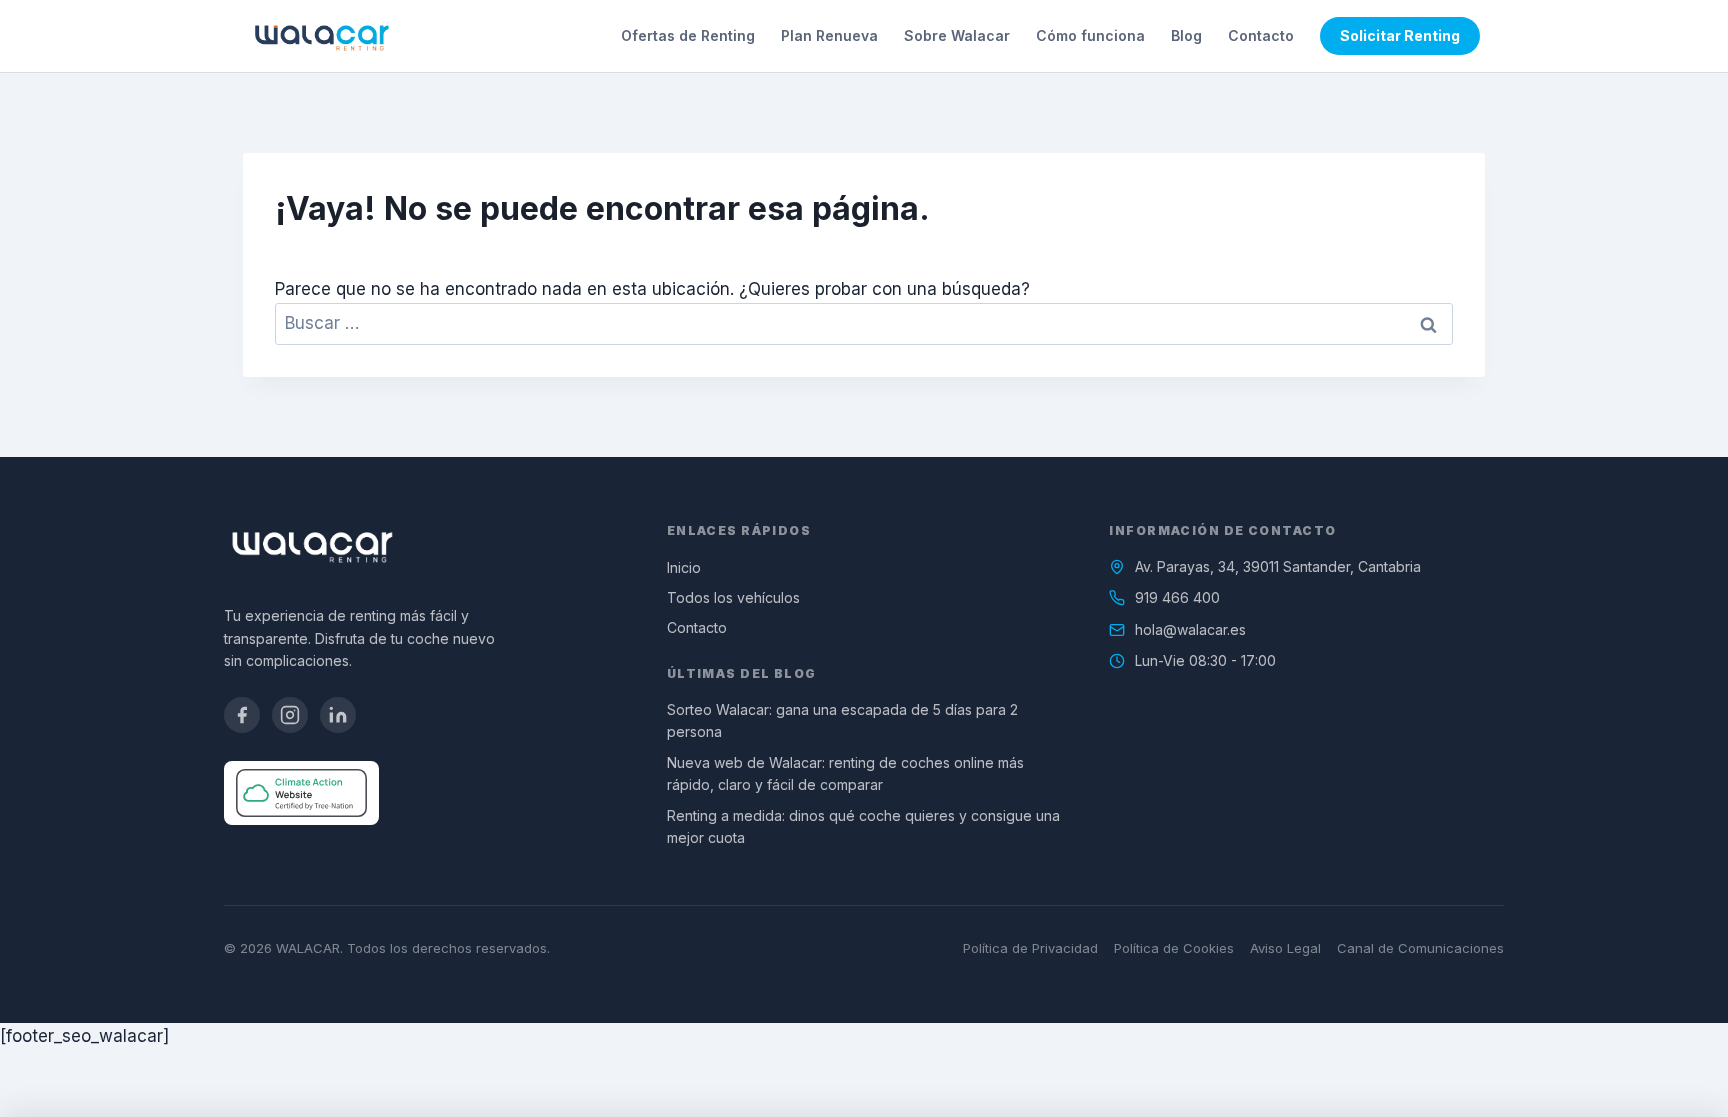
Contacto (1261, 35)
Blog (1186, 35)
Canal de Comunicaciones (1420, 948)
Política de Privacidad (1030, 948)
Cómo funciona (1090, 35)
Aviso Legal (1285, 948)
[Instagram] (290, 715)
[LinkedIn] (338, 715)
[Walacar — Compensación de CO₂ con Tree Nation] (301, 793)
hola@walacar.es (1190, 629)
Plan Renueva (829, 35)
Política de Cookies (1174, 948)
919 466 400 (1177, 597)
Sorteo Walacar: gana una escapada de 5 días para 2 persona (842, 720)
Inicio (684, 567)
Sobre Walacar (957, 35)
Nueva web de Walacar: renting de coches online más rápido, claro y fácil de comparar (845, 773)
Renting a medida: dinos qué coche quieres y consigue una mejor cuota (863, 826)
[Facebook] (242, 715)
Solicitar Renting (1400, 35)
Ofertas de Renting (688, 35)
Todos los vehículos (733, 597)
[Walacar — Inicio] (321, 36)
